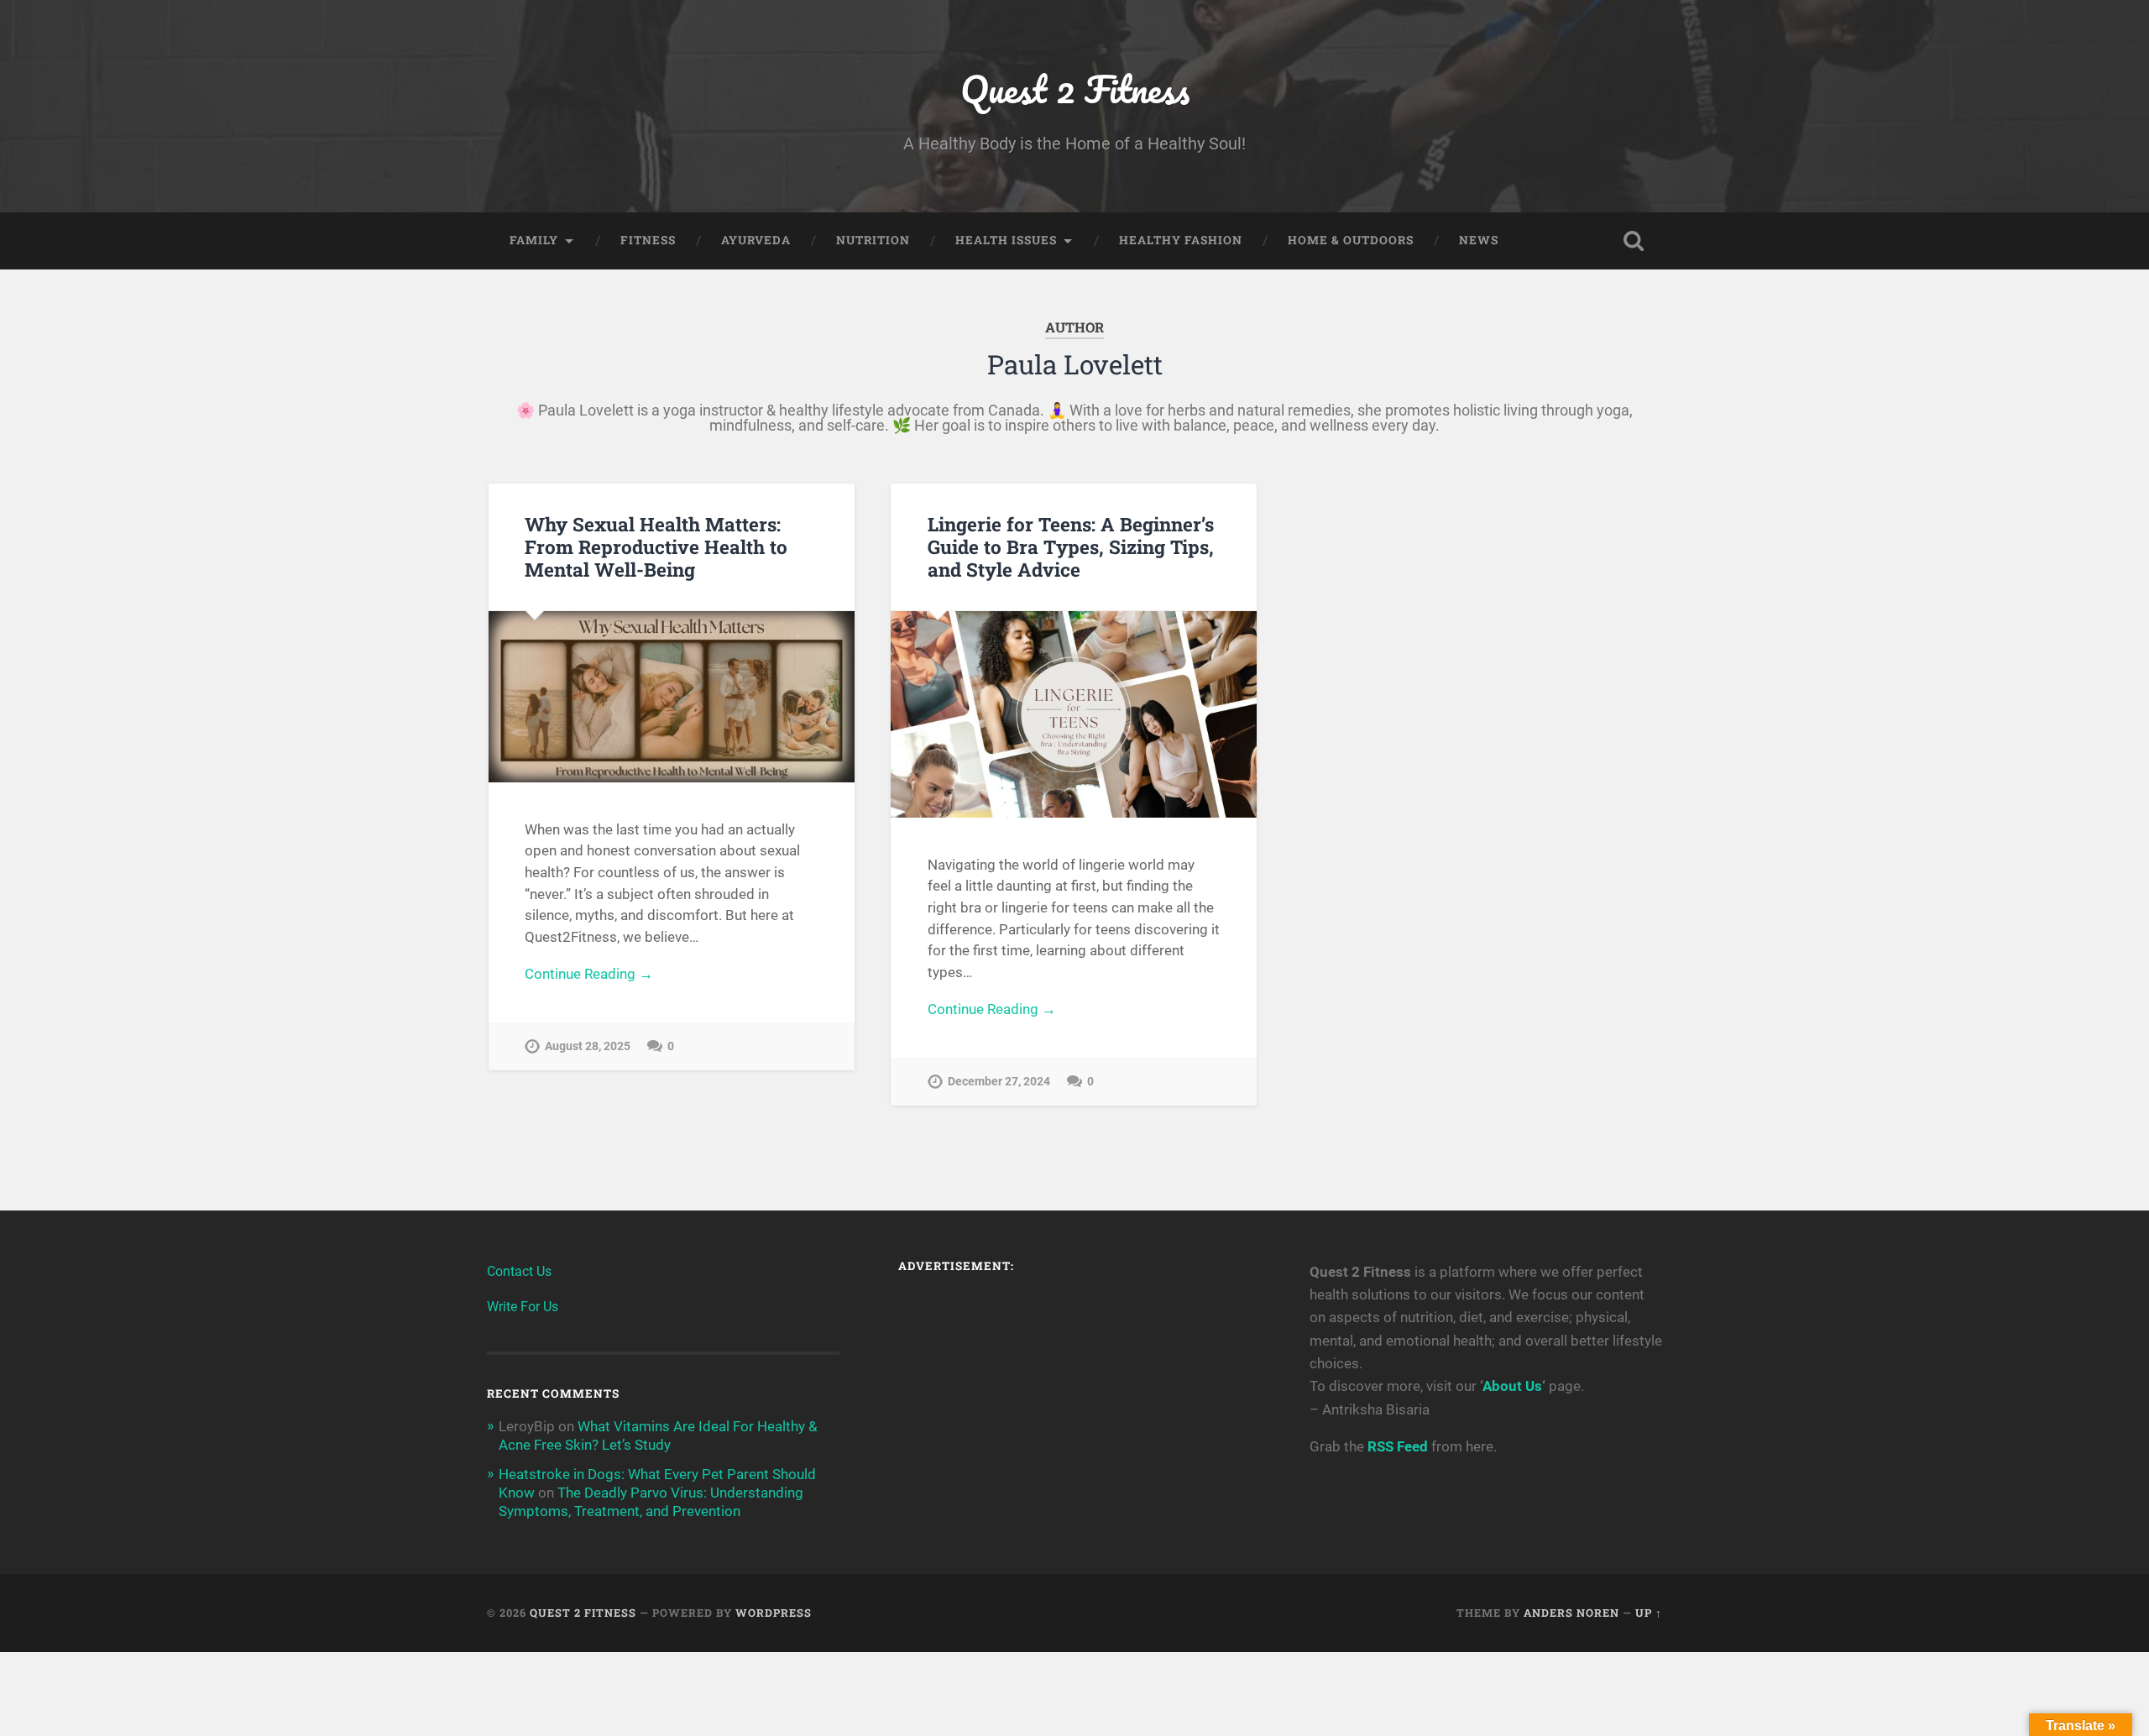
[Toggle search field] (1634, 241)
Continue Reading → (589, 974)
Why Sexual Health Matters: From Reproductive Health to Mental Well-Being (656, 546)
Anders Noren (1571, 1613)
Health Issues (1006, 240)
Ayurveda (756, 240)
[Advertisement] (1074, 1406)
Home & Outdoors (1351, 240)
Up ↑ (1649, 1613)
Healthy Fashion (1181, 240)
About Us (1512, 1386)
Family (534, 240)
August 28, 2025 (588, 1046)
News (1479, 240)
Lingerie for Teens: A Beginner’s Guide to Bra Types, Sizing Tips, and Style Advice (1071, 546)
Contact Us (519, 1271)
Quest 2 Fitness (1075, 89)
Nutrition (873, 240)
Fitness (648, 240)
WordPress (774, 1613)
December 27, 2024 (999, 1082)
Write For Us (523, 1307)
